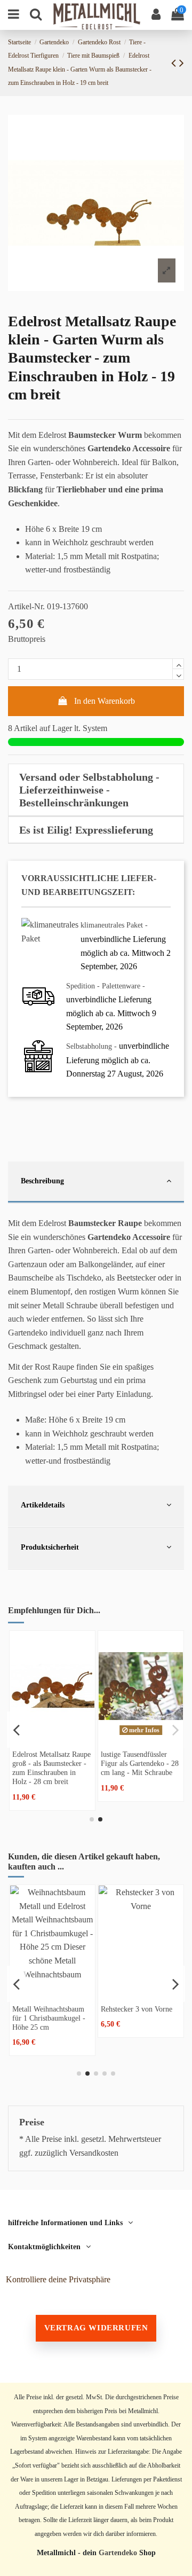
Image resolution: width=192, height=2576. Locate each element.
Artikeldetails (43, 1505)
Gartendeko (118, 2553)
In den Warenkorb (105, 701)
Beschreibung (42, 1181)
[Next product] (182, 63)
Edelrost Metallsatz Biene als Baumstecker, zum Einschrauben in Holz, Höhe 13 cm (45, 1768)
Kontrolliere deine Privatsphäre (58, 2279)
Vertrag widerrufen (96, 2328)
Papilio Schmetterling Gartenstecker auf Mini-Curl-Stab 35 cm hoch (54, 2018)
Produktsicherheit (50, 1547)
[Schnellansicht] (47, 1737)
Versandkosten (94, 2153)
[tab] (96, 790)
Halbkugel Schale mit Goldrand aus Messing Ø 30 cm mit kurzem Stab (143, 2018)
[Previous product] (175, 63)
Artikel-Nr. (26, 606)
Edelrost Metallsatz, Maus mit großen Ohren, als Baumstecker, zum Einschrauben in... (134, 1768)
